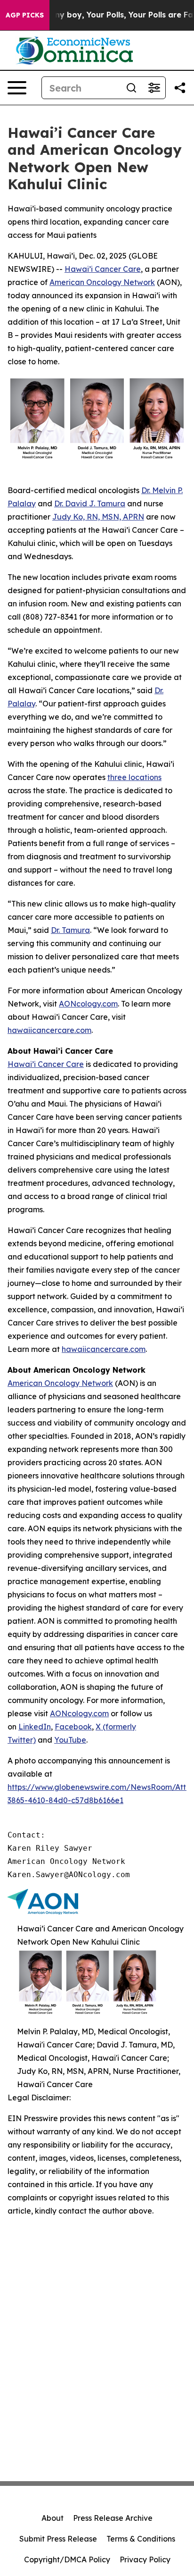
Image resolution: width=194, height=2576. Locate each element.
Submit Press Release (58, 2539)
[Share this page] (180, 88)
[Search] (131, 88)
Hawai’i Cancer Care (103, 269)
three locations (134, 777)
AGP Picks (25, 15)
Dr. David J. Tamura (90, 503)
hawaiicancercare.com (49, 1030)
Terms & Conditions (141, 2539)
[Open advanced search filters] (154, 88)
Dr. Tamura (70, 930)
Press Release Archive (113, 2518)
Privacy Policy (145, 2559)
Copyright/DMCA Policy (67, 2559)
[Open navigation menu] (17, 88)
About (53, 2518)
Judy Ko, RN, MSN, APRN (98, 517)
